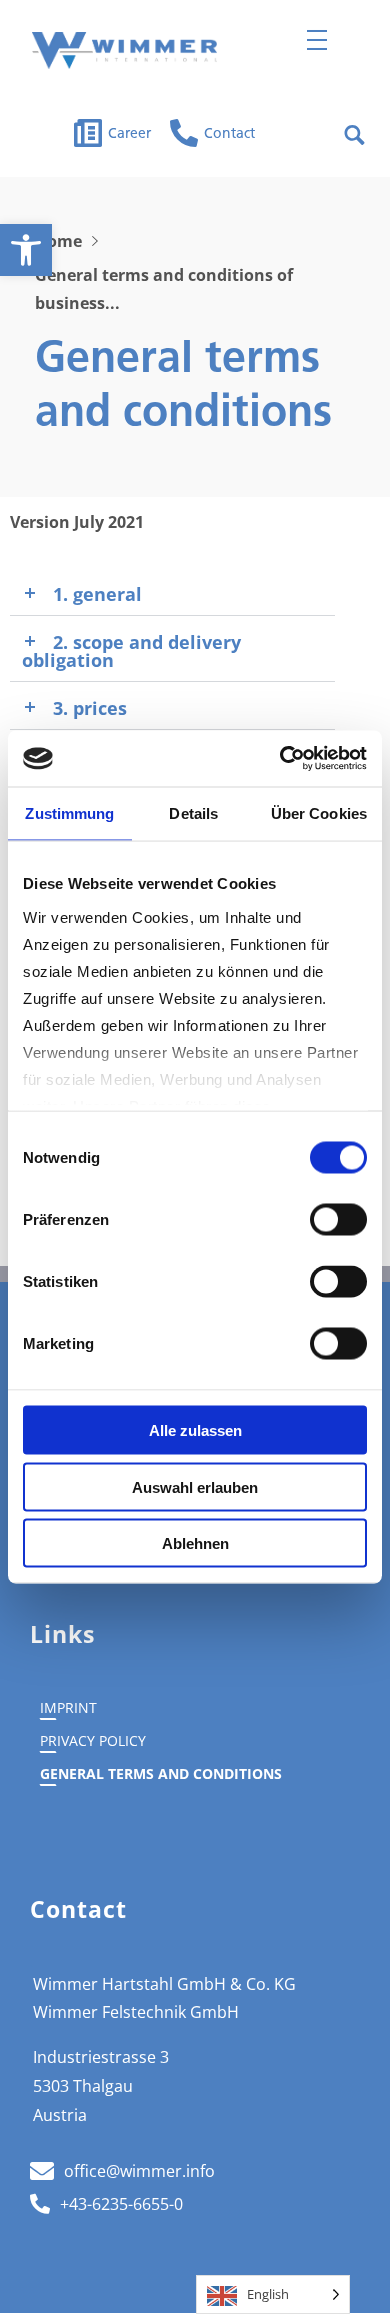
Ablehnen (195, 1543)
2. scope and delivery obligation (131, 651)
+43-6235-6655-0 (121, 2204)
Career (129, 134)
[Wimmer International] (124, 50)
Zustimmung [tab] (69, 812)
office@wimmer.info (139, 2171)
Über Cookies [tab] (319, 812)
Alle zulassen (195, 1430)
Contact (229, 134)
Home (58, 241)
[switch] (338, 1220)
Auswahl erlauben (195, 1486)
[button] (26, 250)
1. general (97, 594)
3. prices (90, 708)
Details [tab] (193, 812)
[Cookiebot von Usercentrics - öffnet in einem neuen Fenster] (280, 759)
